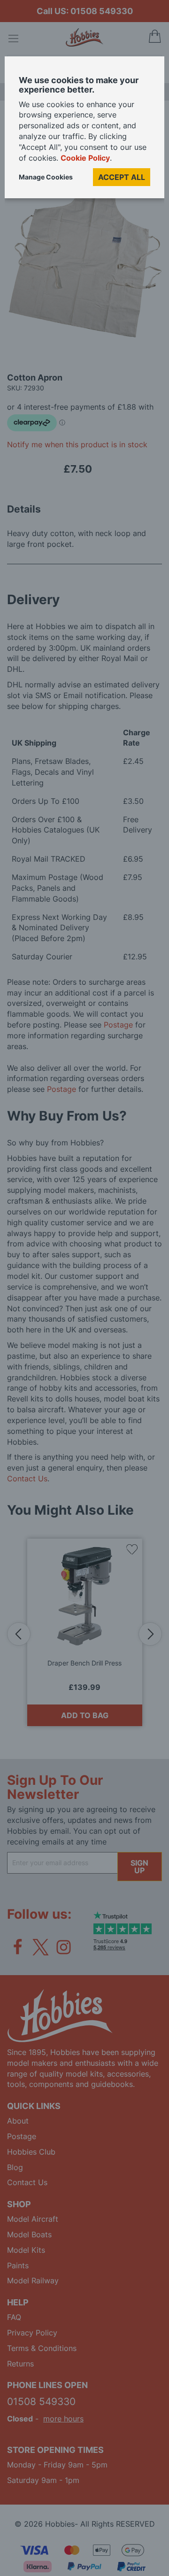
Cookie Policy (85, 158)
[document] (84, 131)
